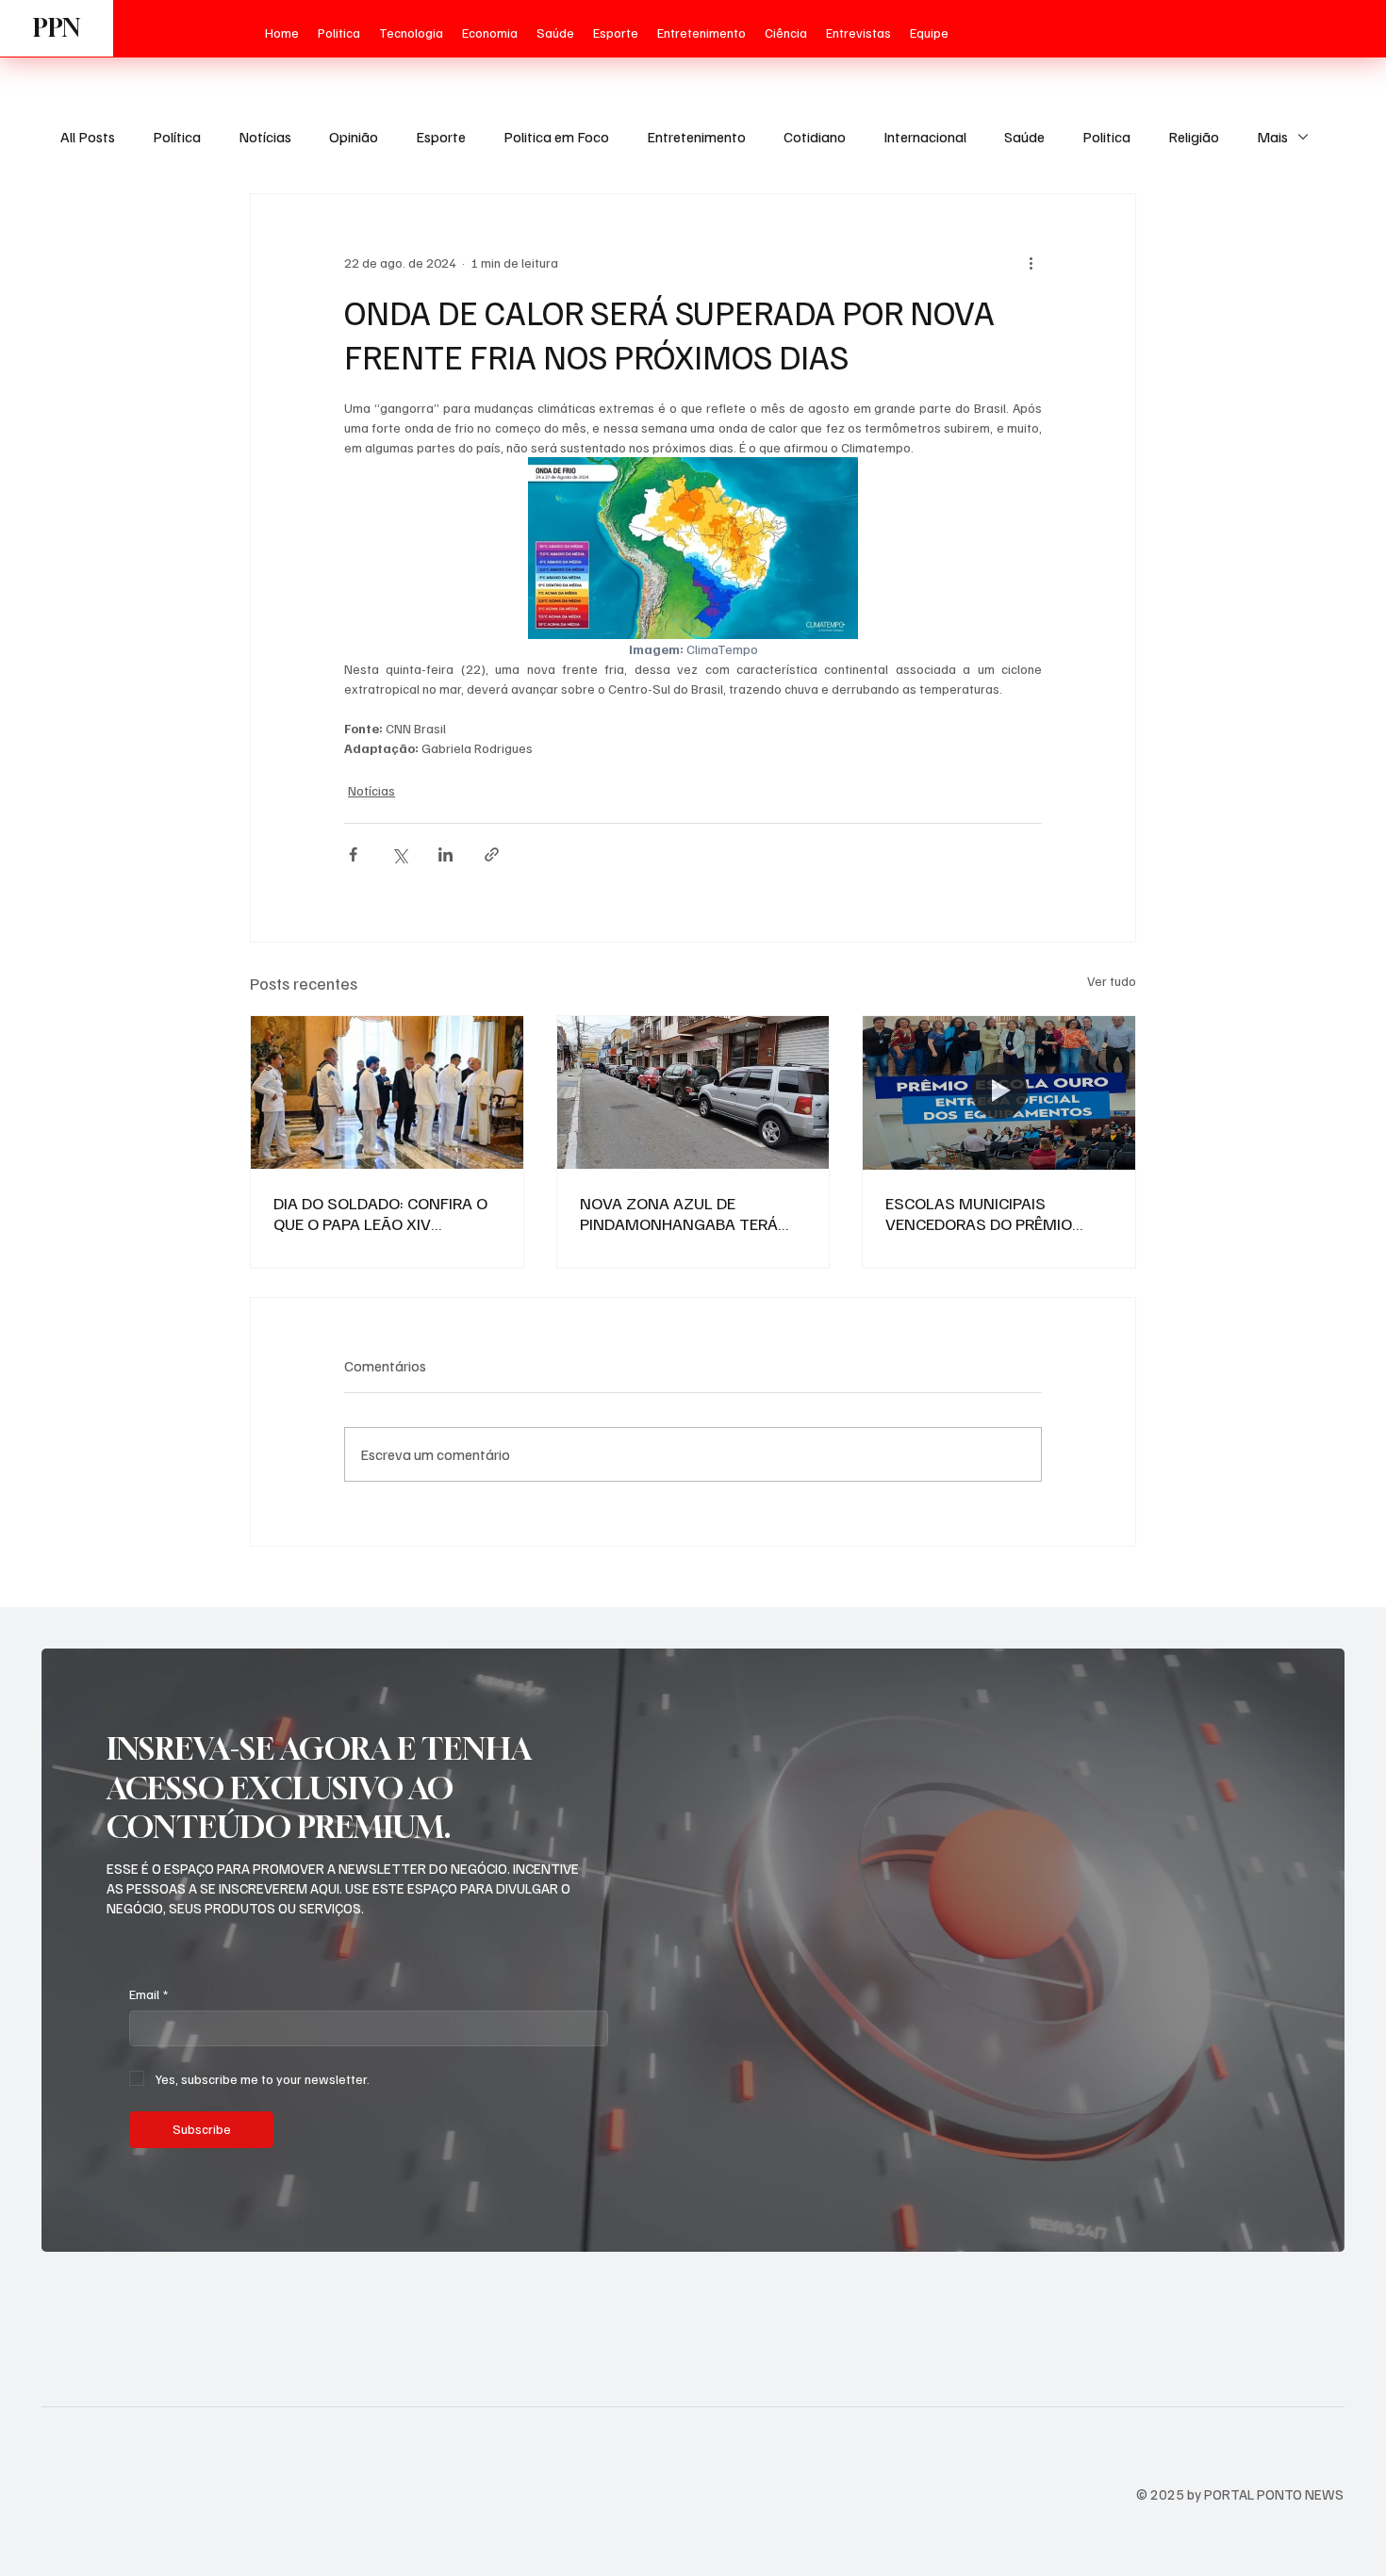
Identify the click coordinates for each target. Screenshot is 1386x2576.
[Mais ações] (1031, 262)
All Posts (88, 137)
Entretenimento (696, 137)
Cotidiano (815, 137)
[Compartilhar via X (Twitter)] (399, 854)
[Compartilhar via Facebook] (353, 854)
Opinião (354, 137)
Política (177, 137)
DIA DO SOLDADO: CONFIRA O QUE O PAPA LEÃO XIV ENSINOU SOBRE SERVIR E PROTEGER (380, 1213)
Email (148, 1994)
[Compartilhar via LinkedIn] (445, 854)
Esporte (441, 137)
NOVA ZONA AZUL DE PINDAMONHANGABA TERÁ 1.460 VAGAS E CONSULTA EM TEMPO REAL (689, 1213)
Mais (1272, 137)
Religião (1194, 137)
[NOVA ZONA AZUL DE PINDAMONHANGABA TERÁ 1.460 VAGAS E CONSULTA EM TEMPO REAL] (693, 1092)
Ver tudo (1112, 981)
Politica (1106, 137)
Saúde (1024, 137)
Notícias (265, 137)
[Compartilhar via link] (492, 854)
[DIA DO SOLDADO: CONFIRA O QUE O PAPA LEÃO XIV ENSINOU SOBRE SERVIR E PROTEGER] (387, 1092)
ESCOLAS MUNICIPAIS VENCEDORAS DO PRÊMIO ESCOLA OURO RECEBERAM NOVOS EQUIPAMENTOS (984, 1213)
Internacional (925, 137)
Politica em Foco (556, 137)
